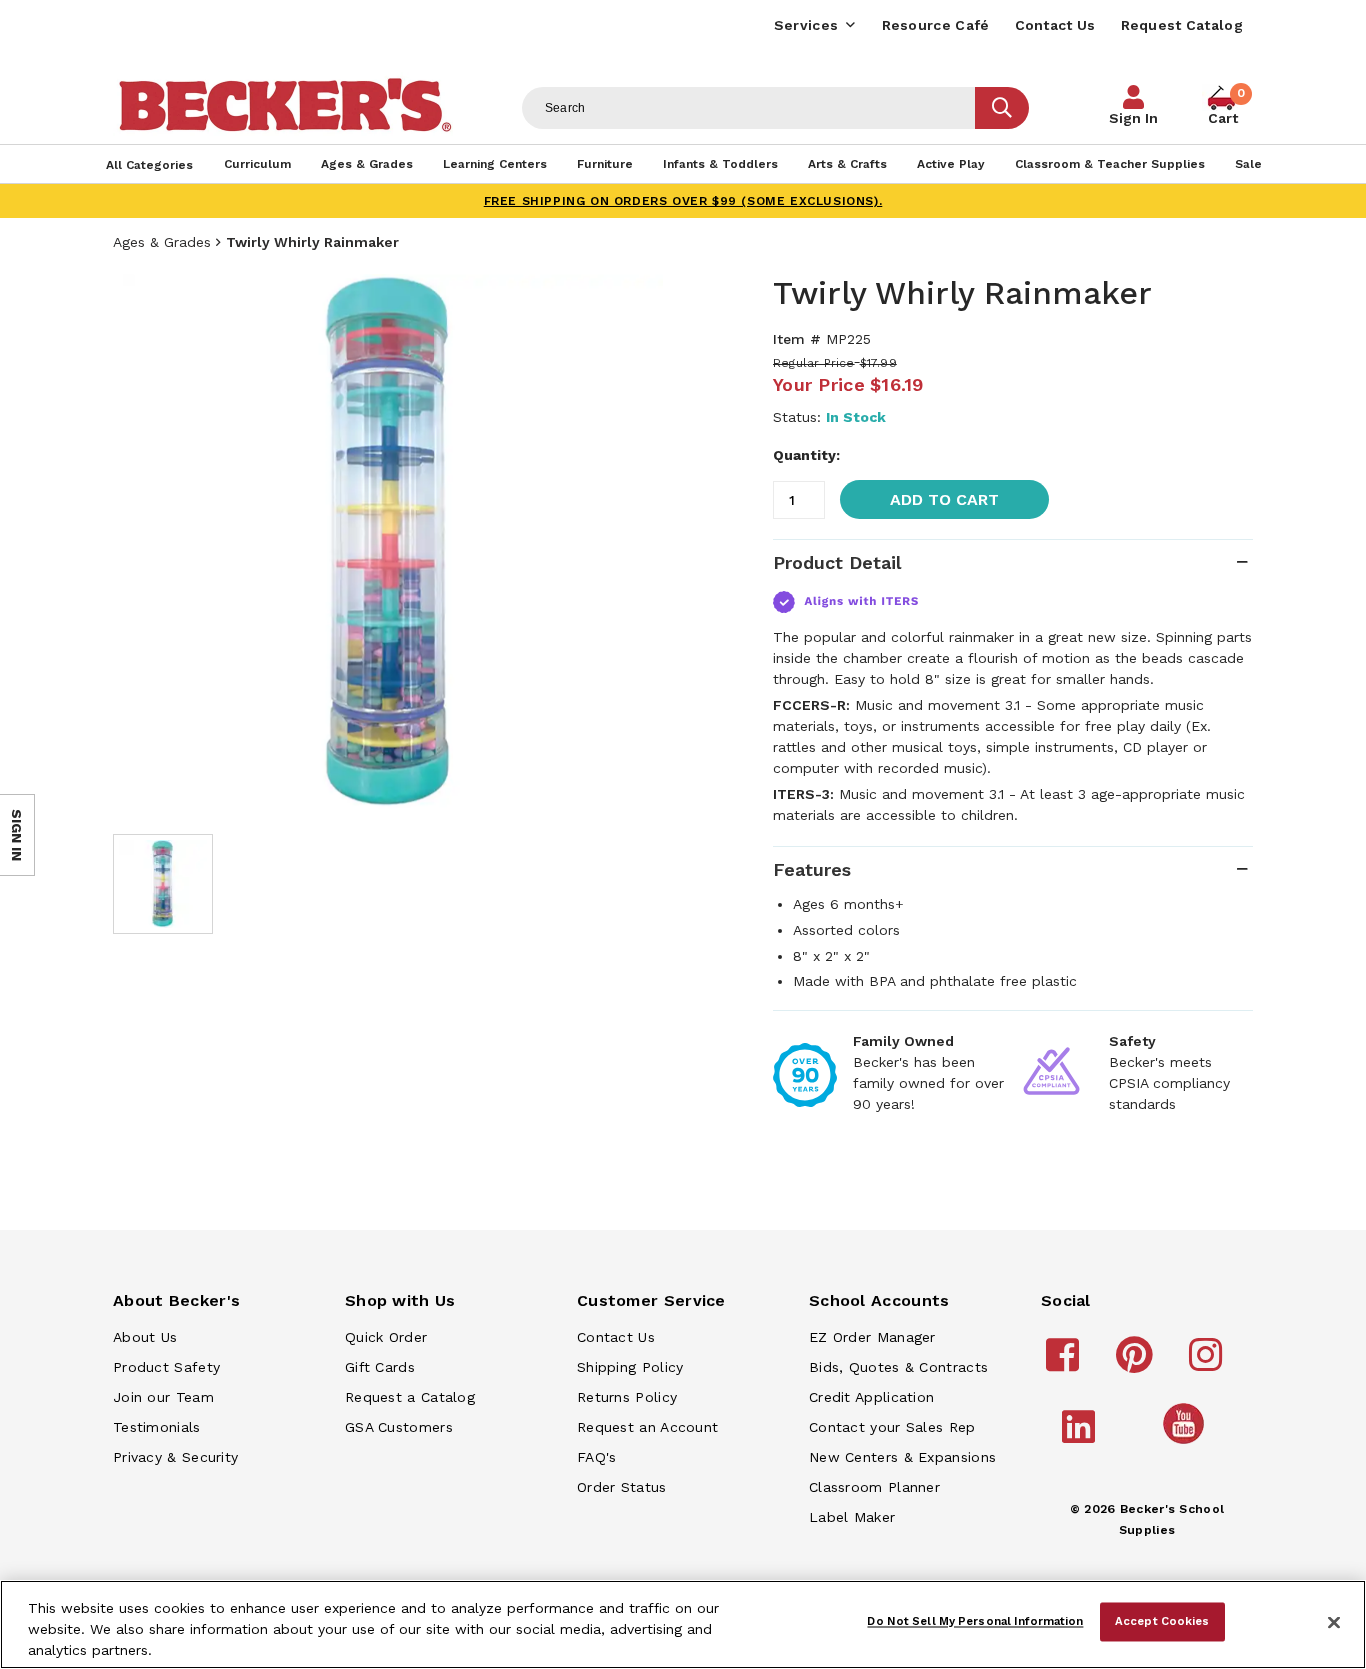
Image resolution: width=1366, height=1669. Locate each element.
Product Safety (166, 1367)
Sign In (1133, 118)
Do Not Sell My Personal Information (975, 1621)
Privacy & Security (175, 1457)
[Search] (1002, 108)
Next (643, 544)
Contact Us (1055, 25)
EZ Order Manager (872, 1337)
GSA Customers (399, 1427)
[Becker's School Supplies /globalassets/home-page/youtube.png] (1187, 1443)
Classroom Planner (874, 1487)
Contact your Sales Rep (892, 1427)
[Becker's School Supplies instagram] (1208, 1364)
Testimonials (157, 1427)
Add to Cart (944, 499)
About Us (145, 1337)
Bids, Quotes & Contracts (898, 1367)
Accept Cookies (1162, 1621)
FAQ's (597, 1457)
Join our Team (163, 1397)
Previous (143, 544)
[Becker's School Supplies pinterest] (1137, 1364)
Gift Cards (380, 1367)
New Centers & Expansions (902, 1457)
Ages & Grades (162, 242)
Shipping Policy (630, 1367)
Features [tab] (812, 869)
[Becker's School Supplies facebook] (1065, 1364)
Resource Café (936, 25)
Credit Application (871, 1397)
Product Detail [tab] (837, 562)
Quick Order (386, 1337)
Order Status (622, 1487)
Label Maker (852, 1517)
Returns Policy (627, 1397)
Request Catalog (1182, 25)
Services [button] (806, 25)
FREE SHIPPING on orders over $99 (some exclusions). (683, 201)
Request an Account (647, 1427)
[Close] (1334, 1623)
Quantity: (806, 455)
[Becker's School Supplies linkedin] (1081, 1436)
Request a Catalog (410, 1397)
